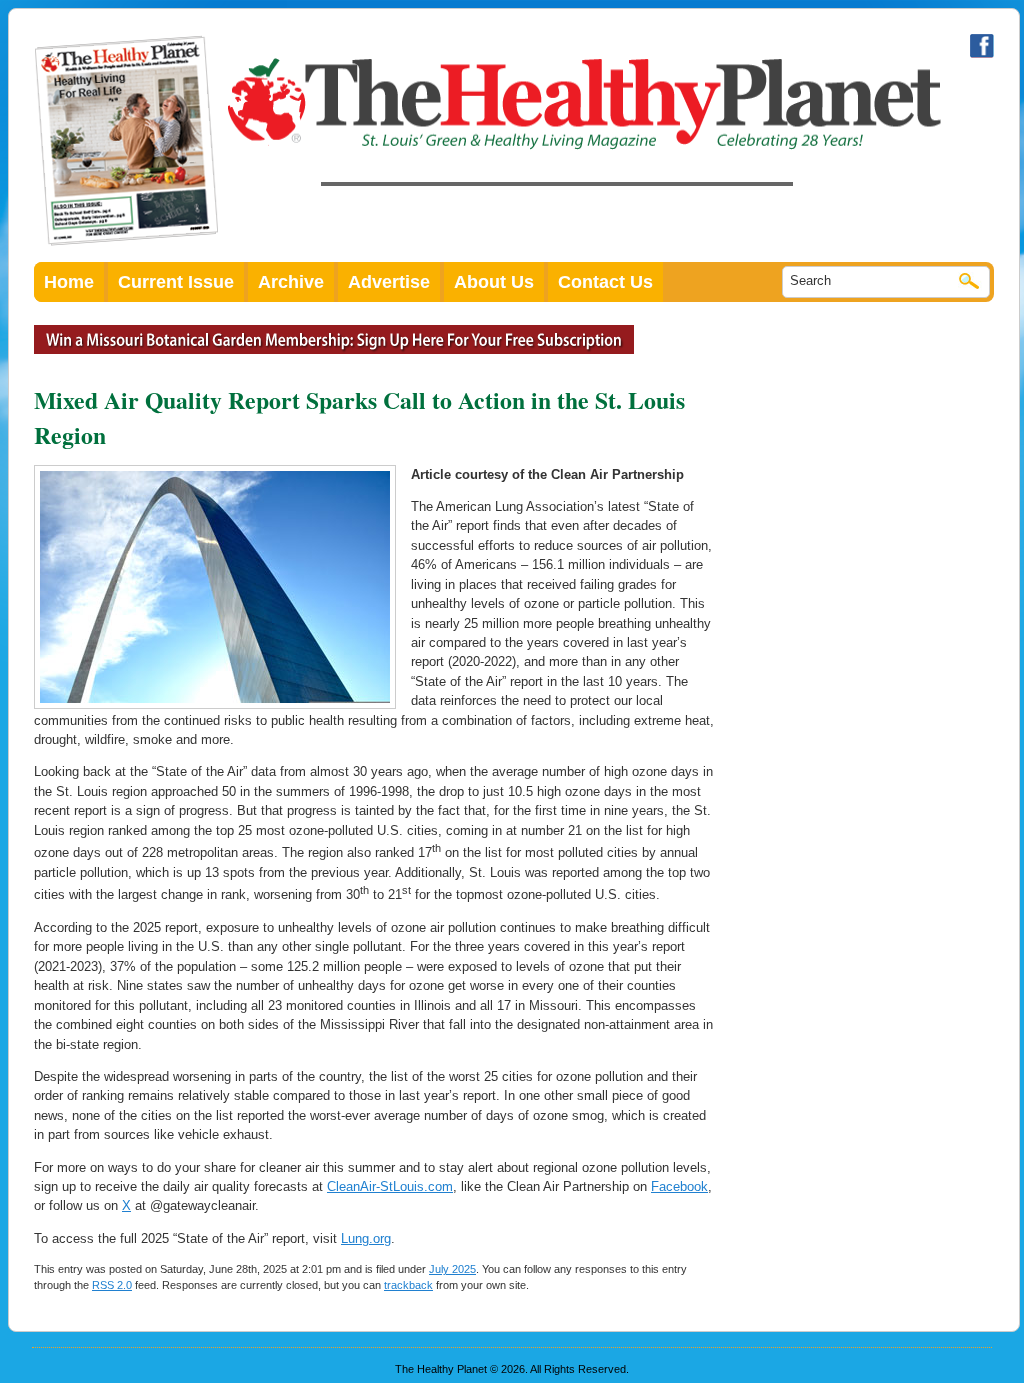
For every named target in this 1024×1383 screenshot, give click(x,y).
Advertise (389, 282)
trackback (408, 1285)
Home (69, 282)
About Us (494, 282)
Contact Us (605, 282)
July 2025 (452, 1269)
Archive (291, 282)
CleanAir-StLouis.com (390, 1186)
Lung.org (366, 1238)
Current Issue (176, 282)
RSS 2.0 (112, 1285)
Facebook (679, 1186)
